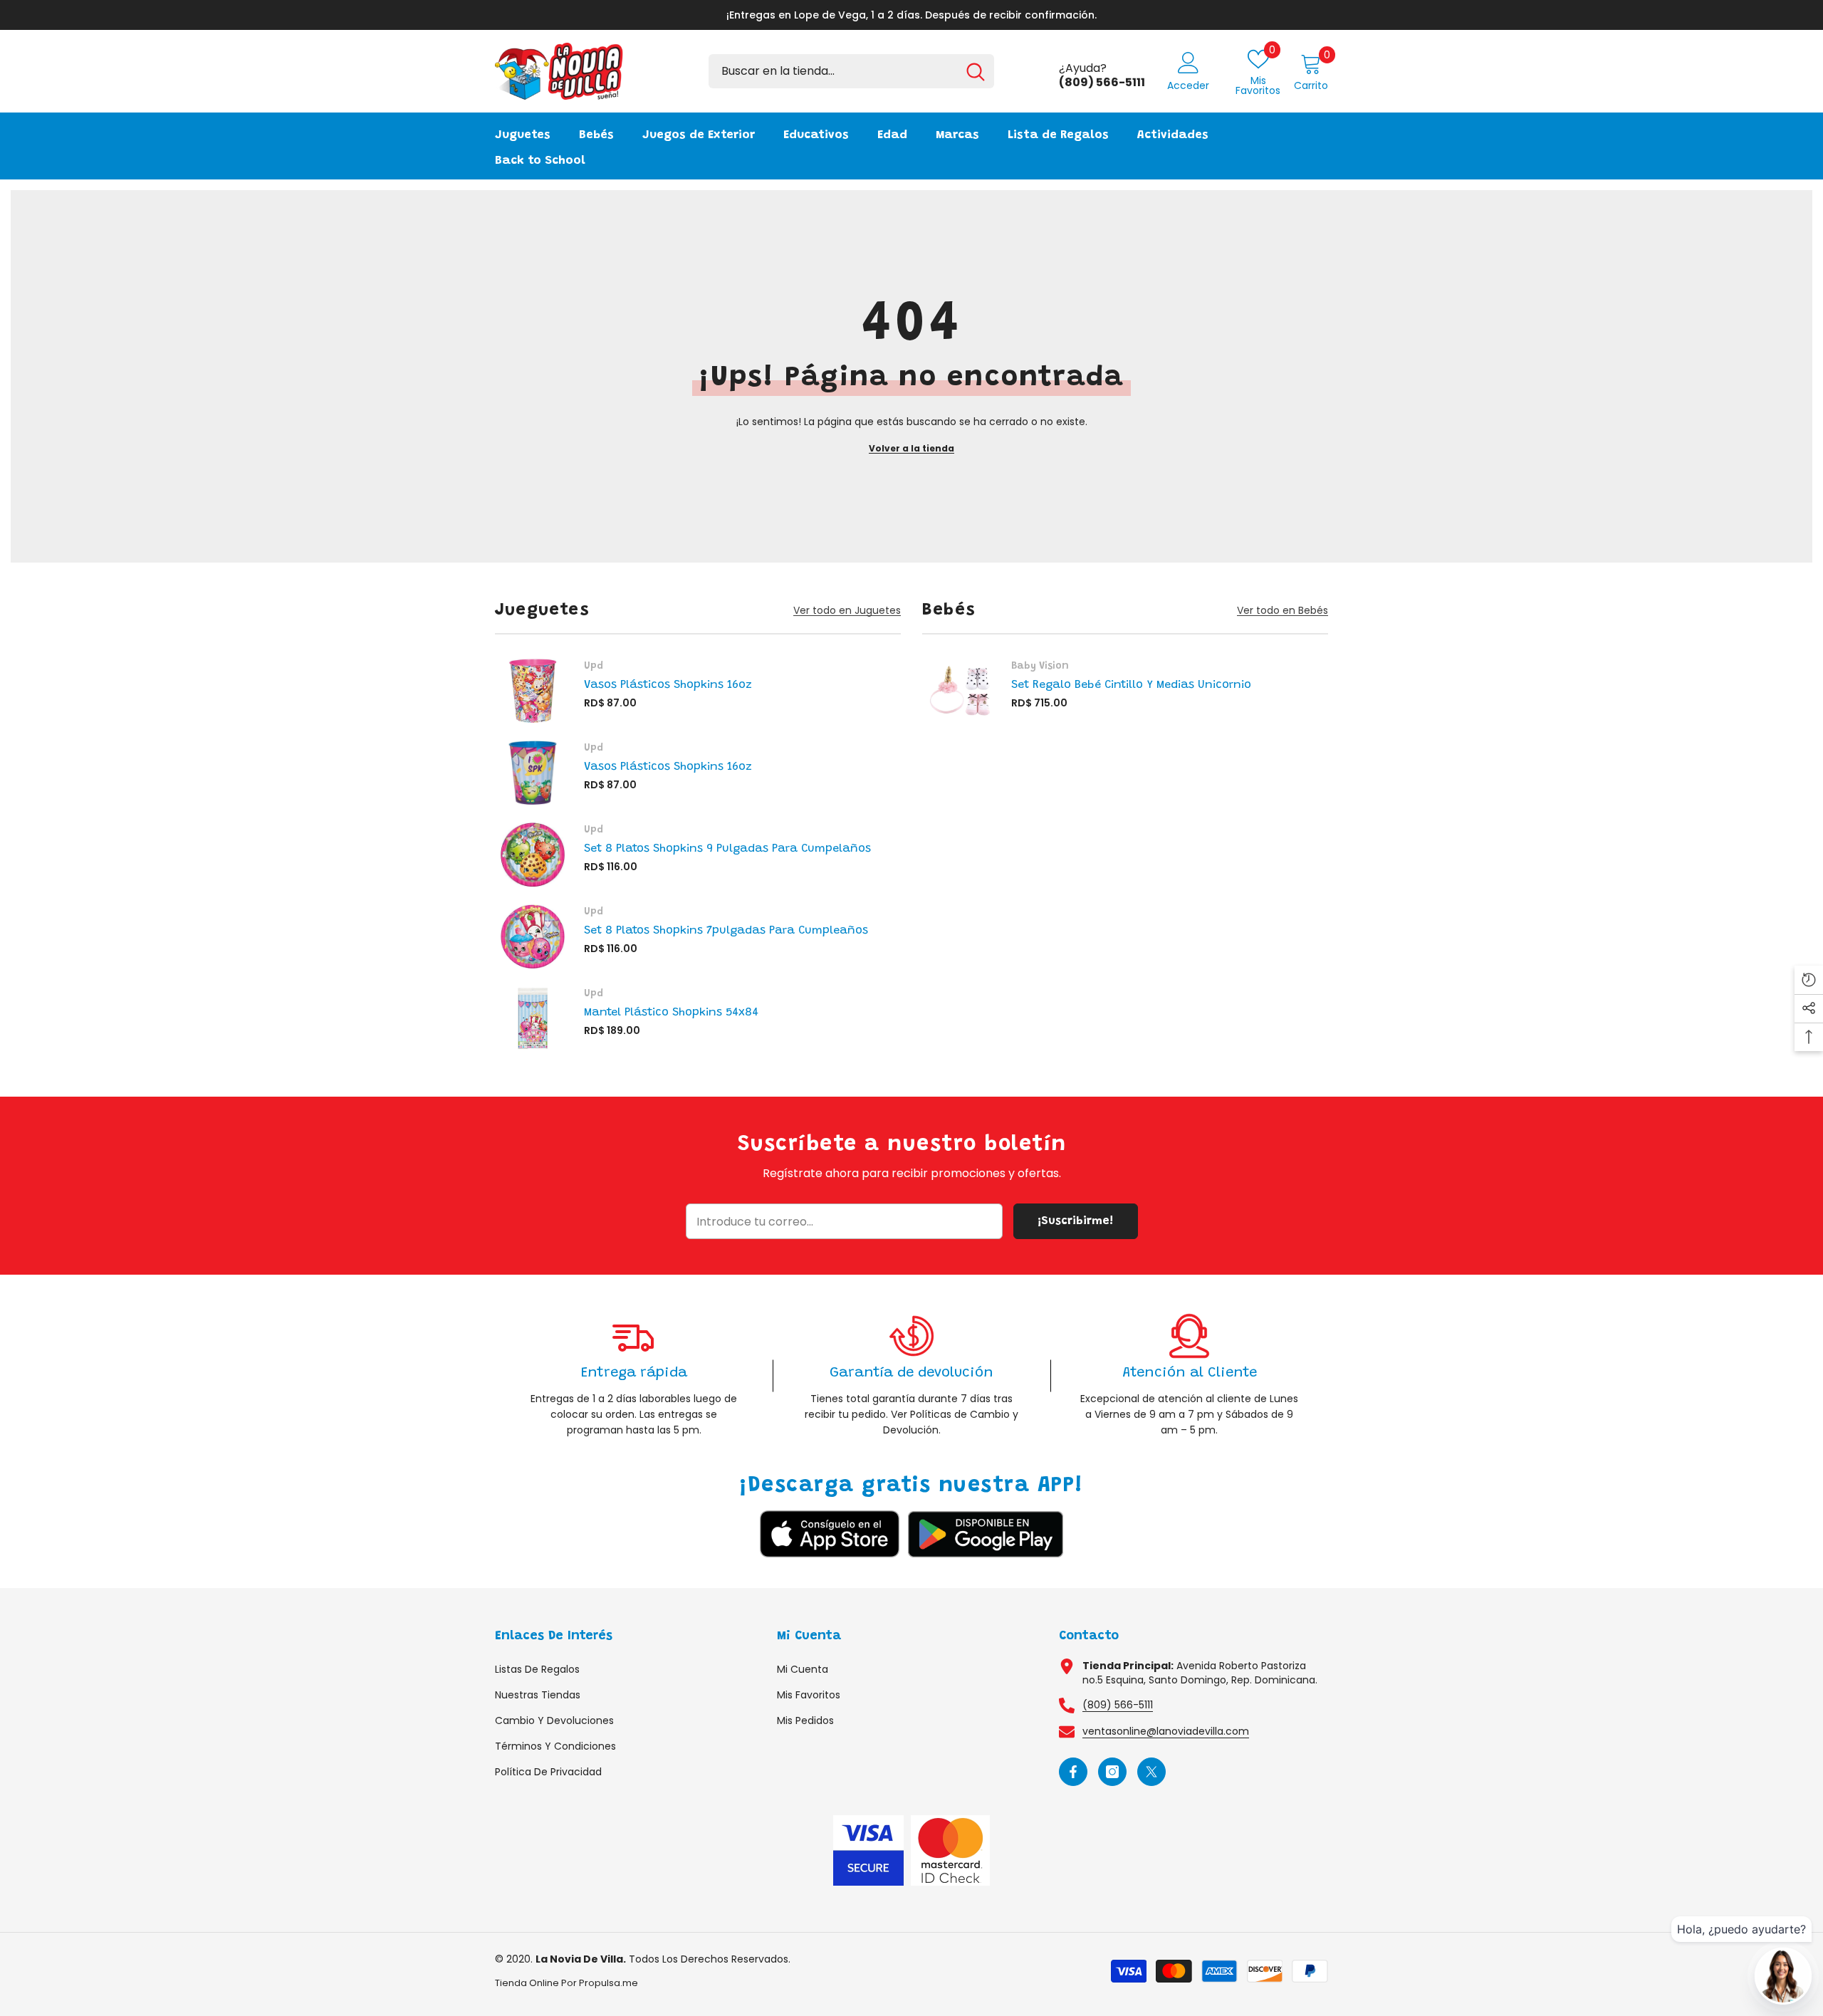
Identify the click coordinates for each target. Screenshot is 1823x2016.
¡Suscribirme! (1075, 1221)
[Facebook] (1073, 1772)
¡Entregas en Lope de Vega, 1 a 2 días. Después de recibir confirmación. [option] (911, 15)
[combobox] (833, 71)
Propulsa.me (608, 1983)
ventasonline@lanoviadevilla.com (1166, 1731)
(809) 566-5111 (1118, 1705)
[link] (634, 1375)
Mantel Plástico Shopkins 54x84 (671, 1013)
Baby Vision (1040, 667)
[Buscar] (851, 71)
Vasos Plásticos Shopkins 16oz (668, 685)
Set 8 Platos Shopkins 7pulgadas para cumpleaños (726, 931)
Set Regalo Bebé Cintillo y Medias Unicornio (1131, 685)
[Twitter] (1151, 1772)
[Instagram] (1112, 1772)
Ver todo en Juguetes (847, 611)
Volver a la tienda (911, 448)
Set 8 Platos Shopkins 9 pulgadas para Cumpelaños (727, 849)
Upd (594, 667)
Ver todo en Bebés (1283, 611)
